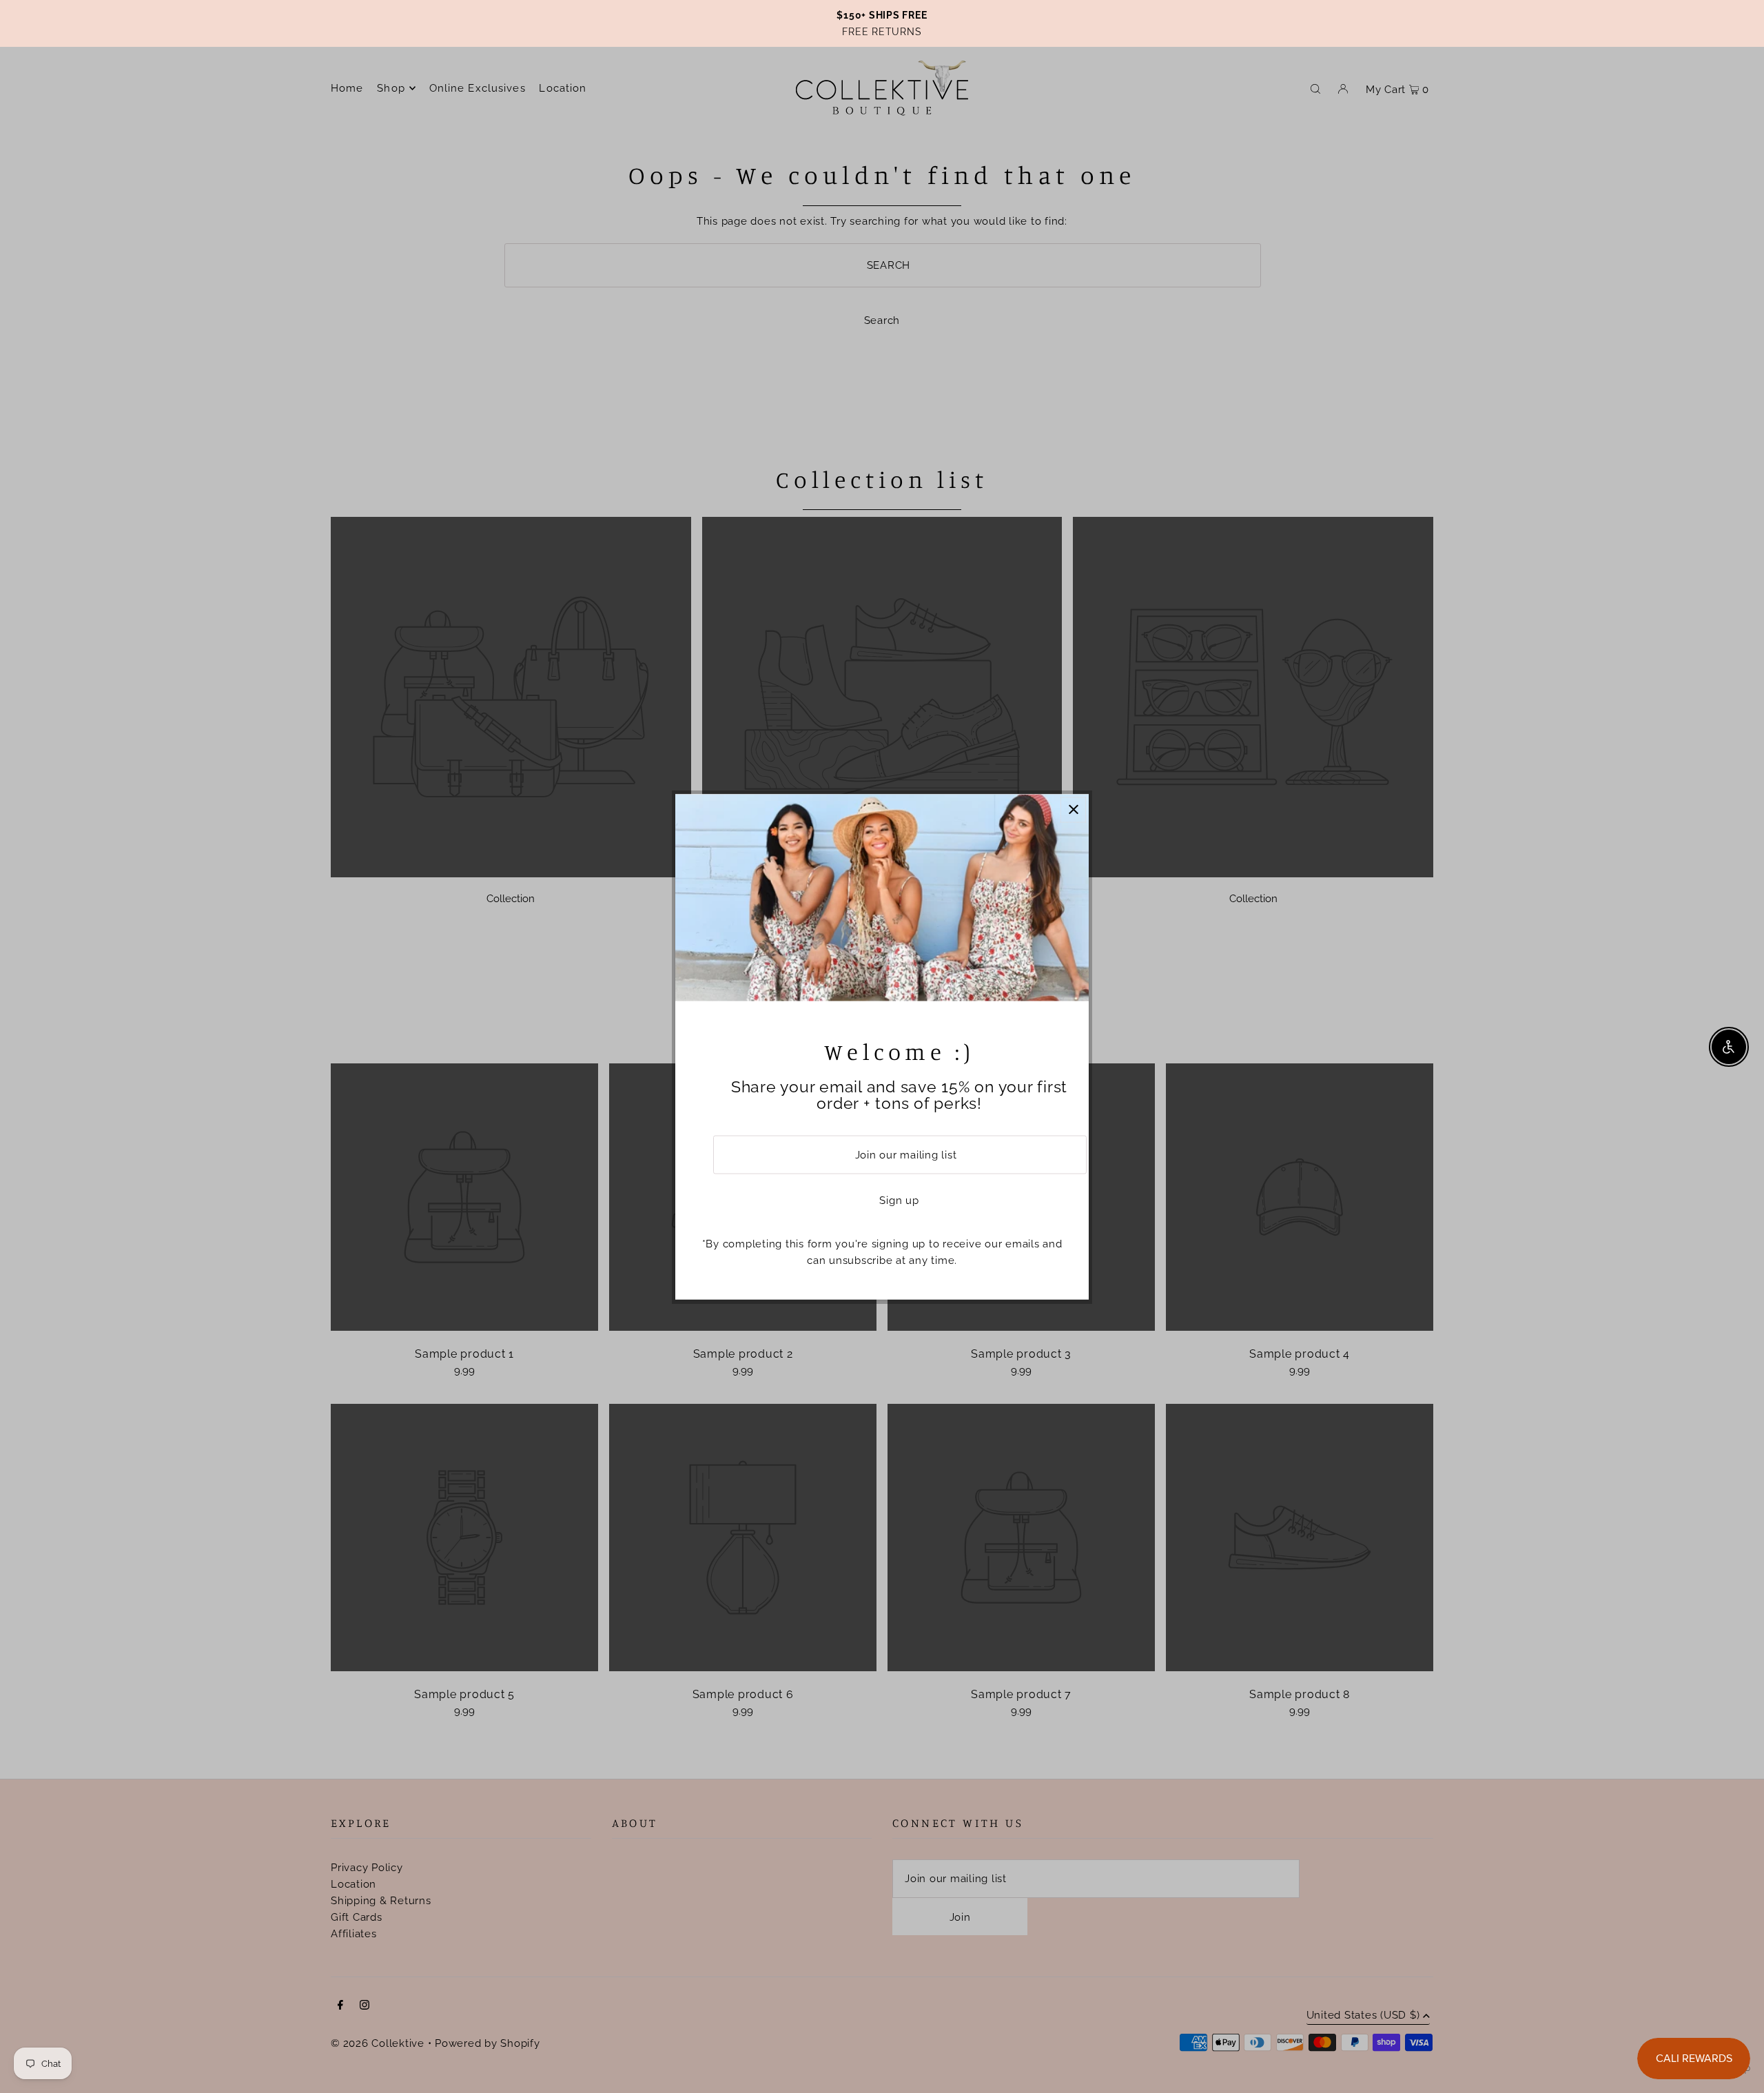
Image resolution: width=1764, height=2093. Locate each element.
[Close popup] (1073, 809)
